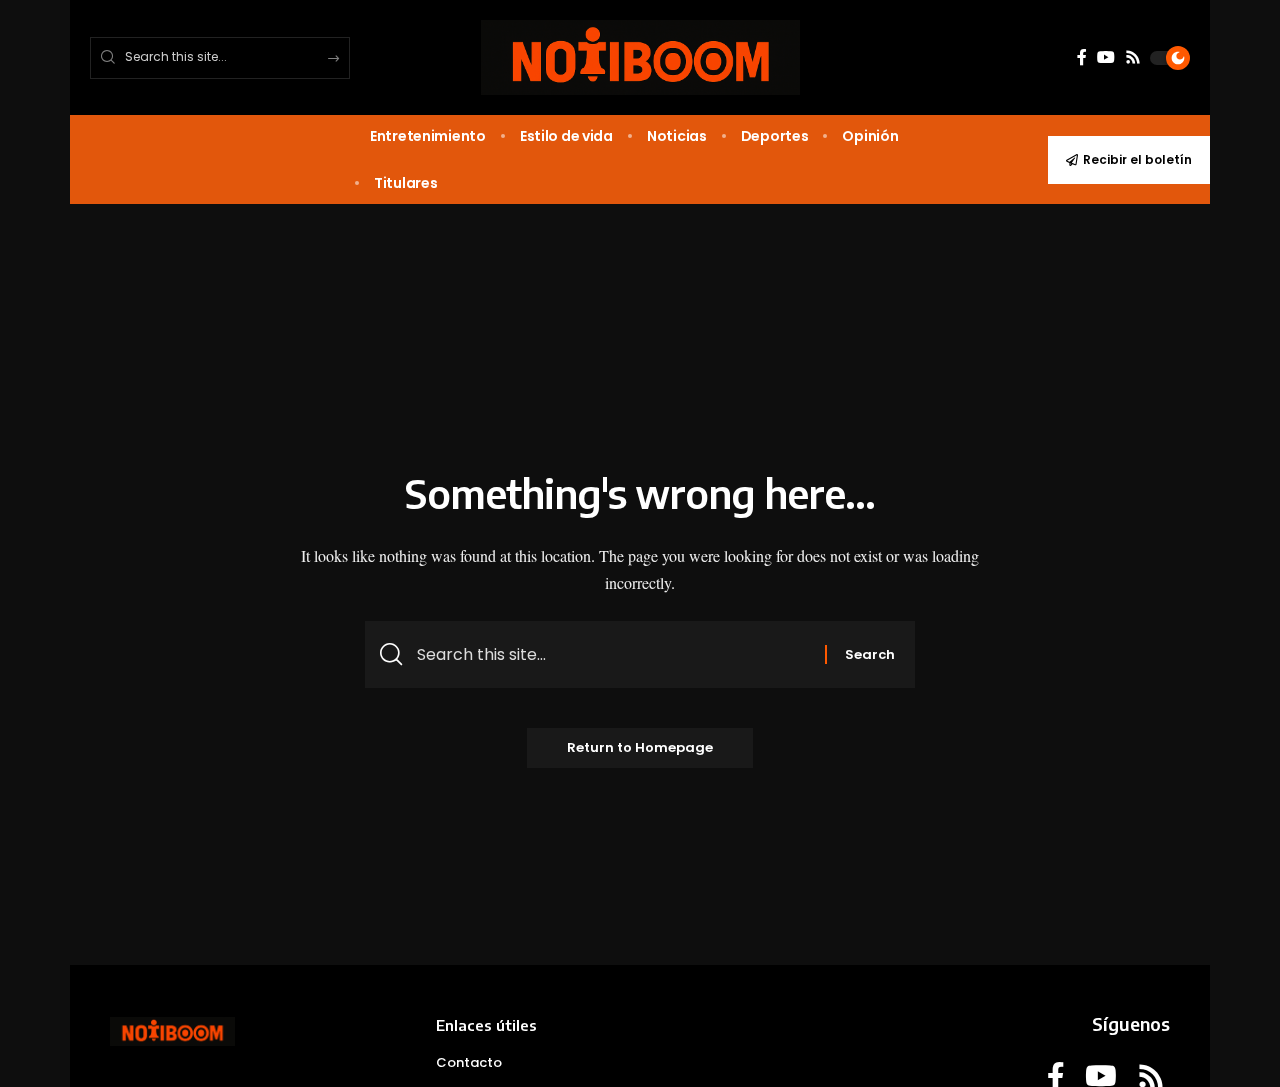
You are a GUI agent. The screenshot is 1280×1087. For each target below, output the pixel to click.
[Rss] (1133, 57)
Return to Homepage (640, 747)
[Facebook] (1082, 57)
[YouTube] (1106, 57)
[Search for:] (613, 654)
